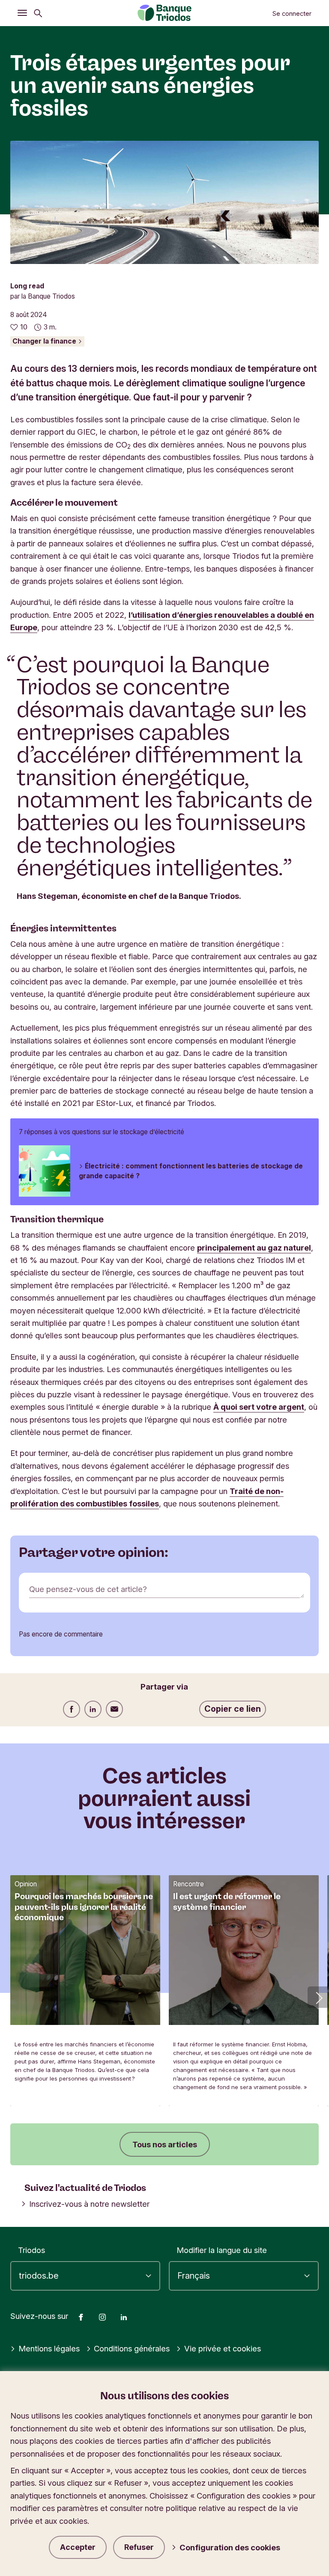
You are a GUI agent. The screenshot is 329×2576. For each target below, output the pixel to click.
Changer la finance (45, 341)
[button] (318, 1997)
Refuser (139, 2547)
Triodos (31, 2250)
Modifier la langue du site (222, 2250)
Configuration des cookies (230, 2547)
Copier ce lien (233, 1709)
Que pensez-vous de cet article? (88, 1589)
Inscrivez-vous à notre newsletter (89, 2204)
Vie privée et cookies (223, 2348)
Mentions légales (49, 2348)
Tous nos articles (165, 2144)
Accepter (78, 2547)
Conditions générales (132, 2348)
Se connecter (292, 14)
